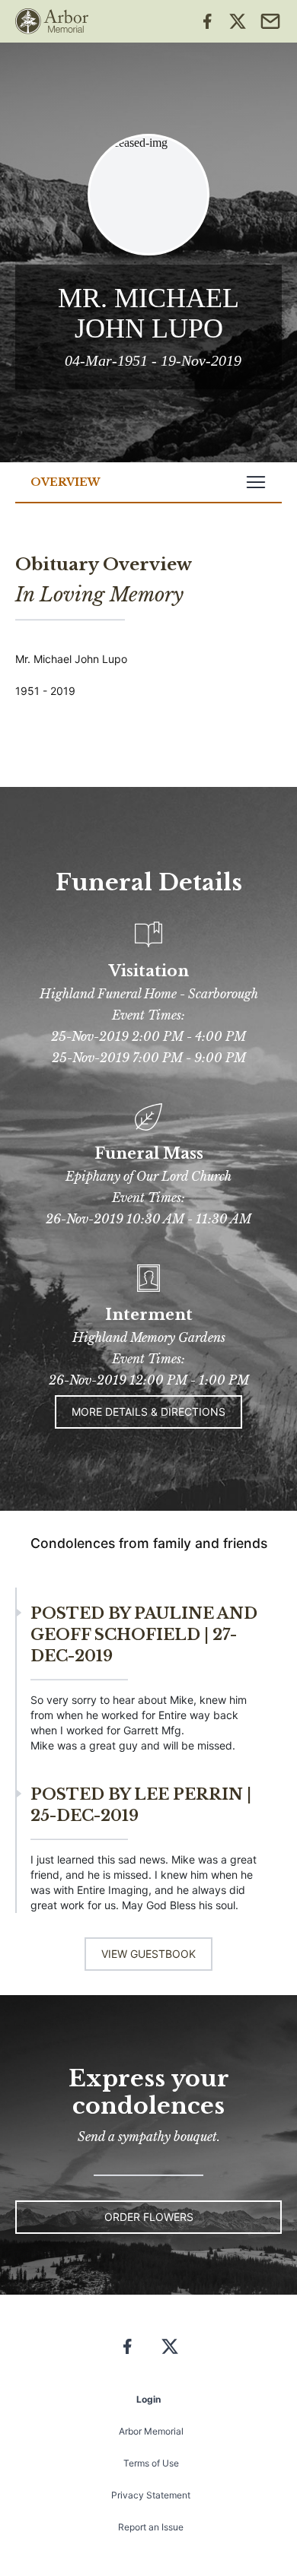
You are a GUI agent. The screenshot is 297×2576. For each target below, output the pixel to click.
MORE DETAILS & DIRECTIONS (148, 1412)
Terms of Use (151, 2463)
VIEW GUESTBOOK (148, 1954)
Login (148, 2399)
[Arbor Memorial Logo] (52, 21)
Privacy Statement (151, 2495)
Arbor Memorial (151, 2431)
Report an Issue (151, 2527)
